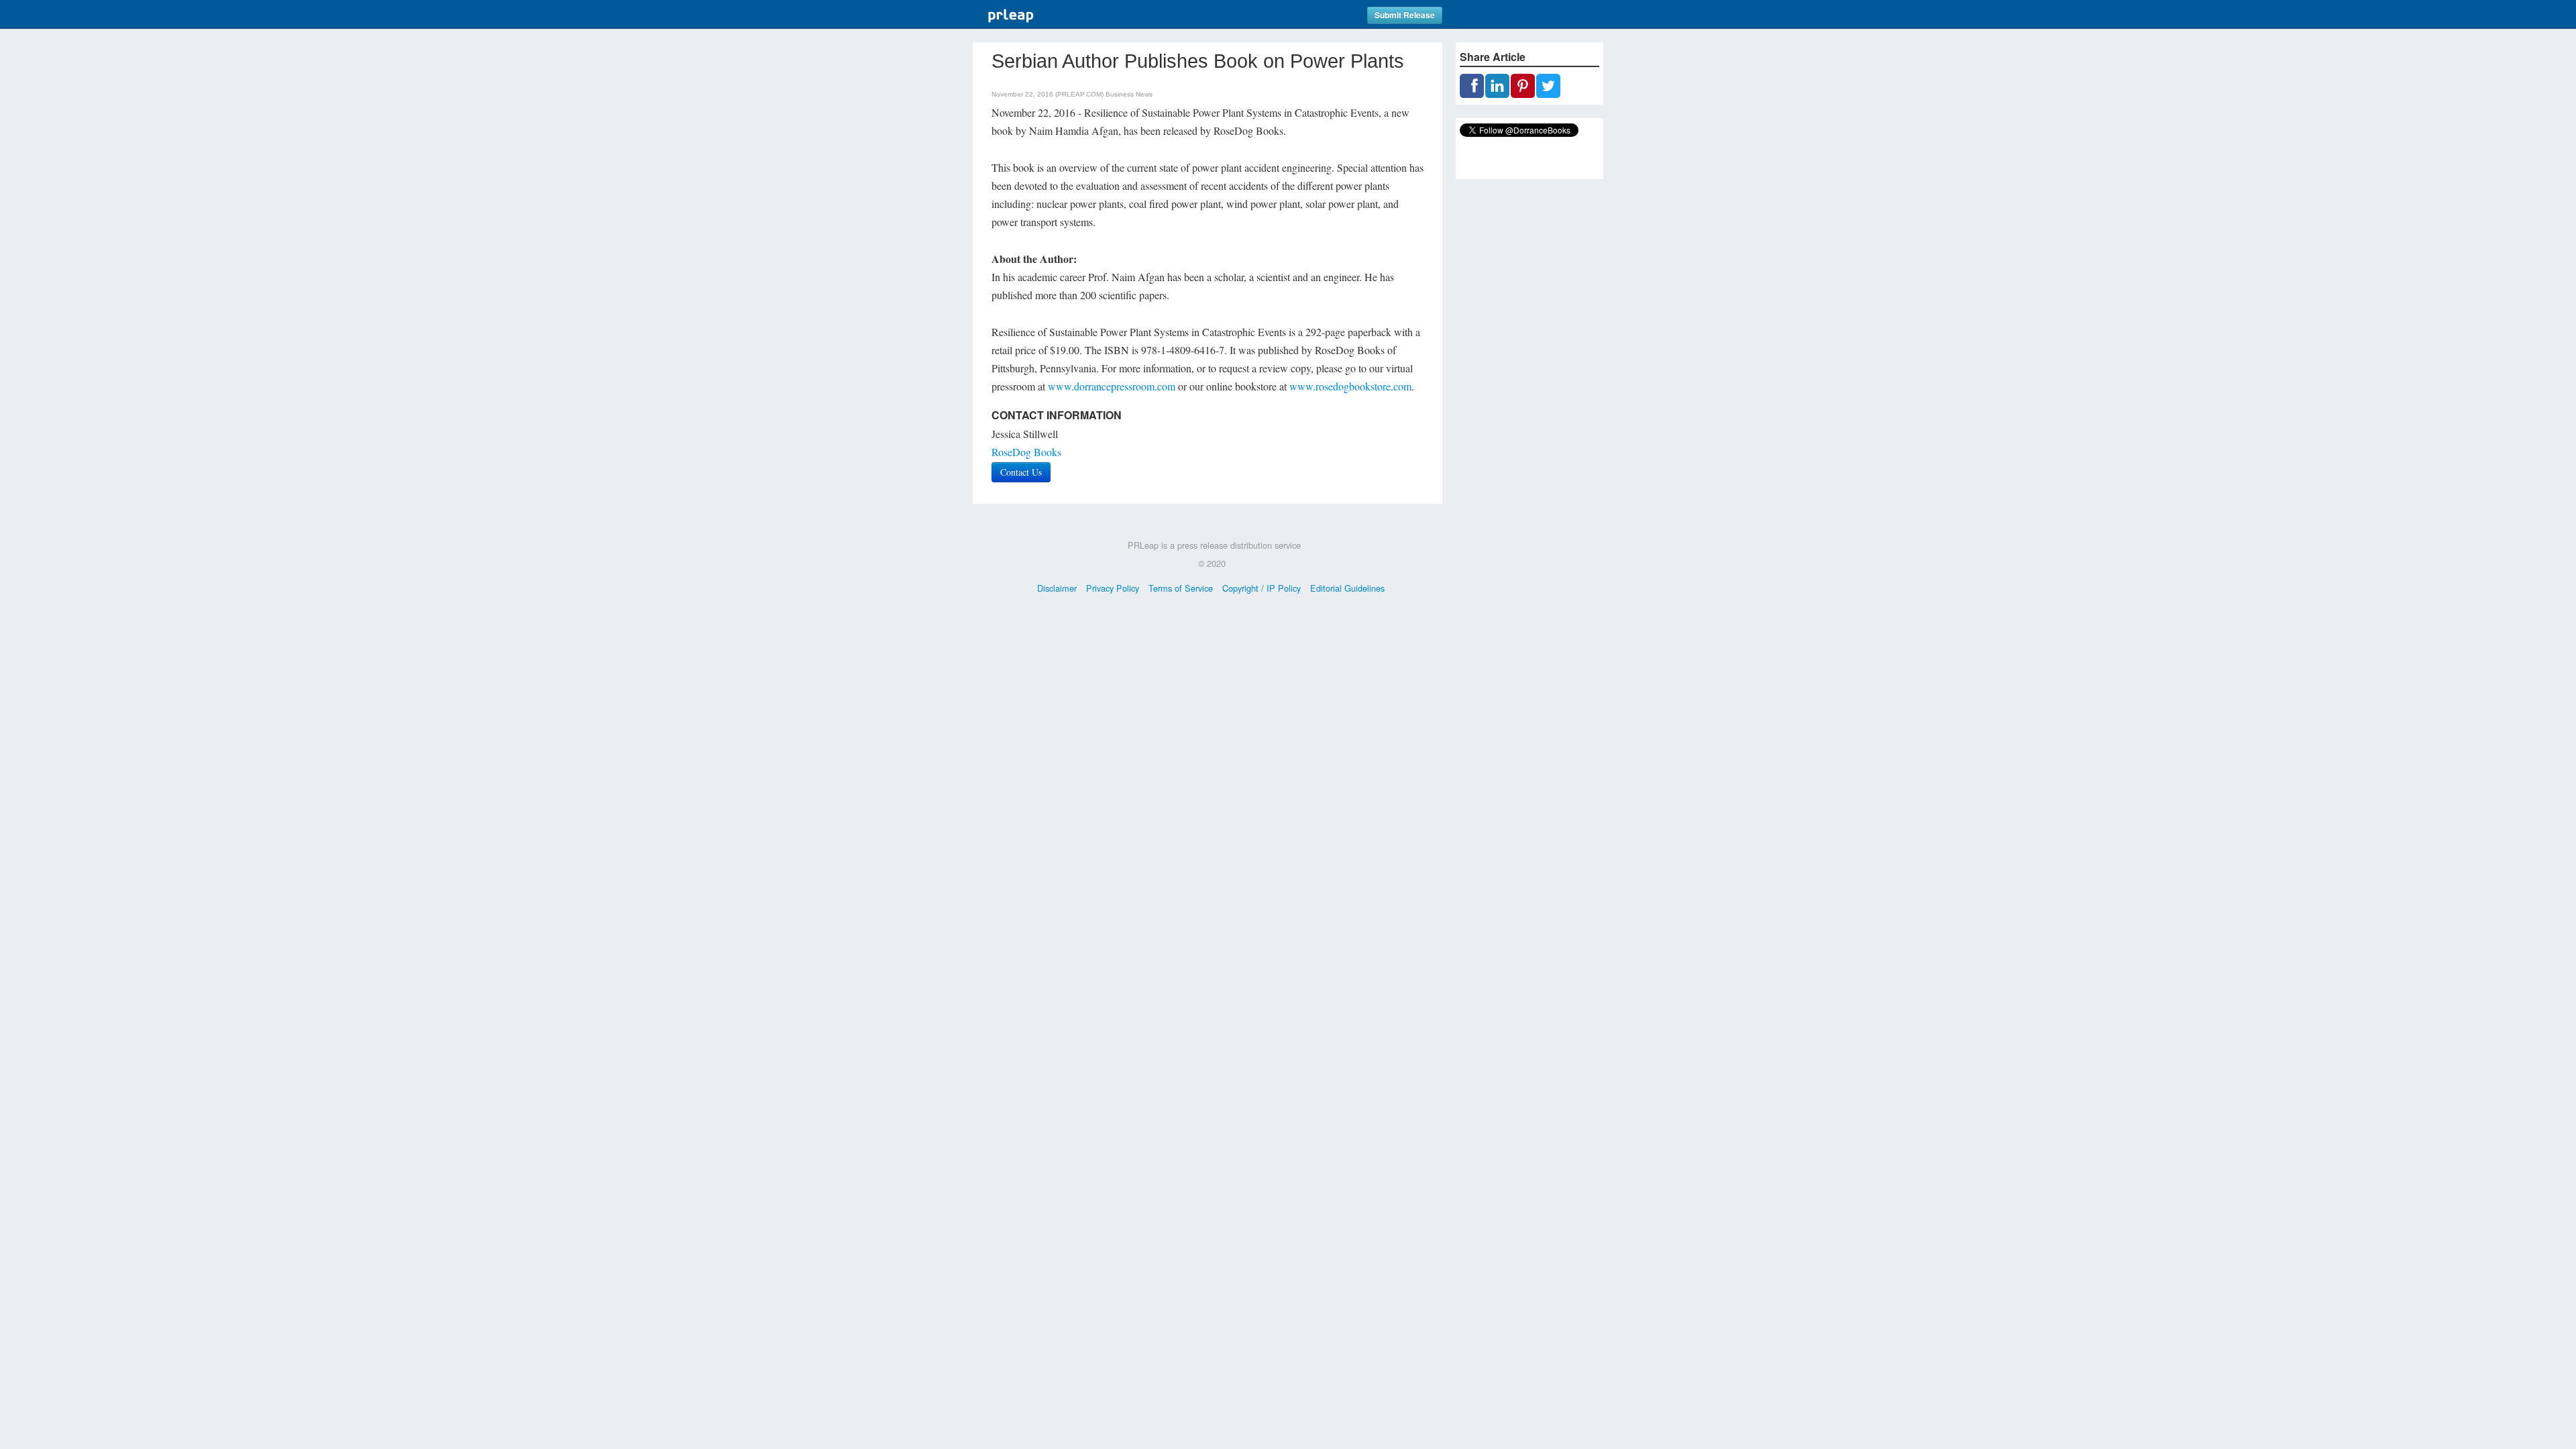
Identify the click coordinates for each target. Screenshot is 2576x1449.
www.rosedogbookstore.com (1350, 386)
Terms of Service (1181, 588)
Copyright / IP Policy (1262, 588)
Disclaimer (1057, 588)
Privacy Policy (1113, 588)
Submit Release (1405, 15)
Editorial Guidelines (1347, 588)
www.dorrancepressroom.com (1112, 386)
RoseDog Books (1026, 452)
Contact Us (1021, 472)
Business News (1129, 94)
